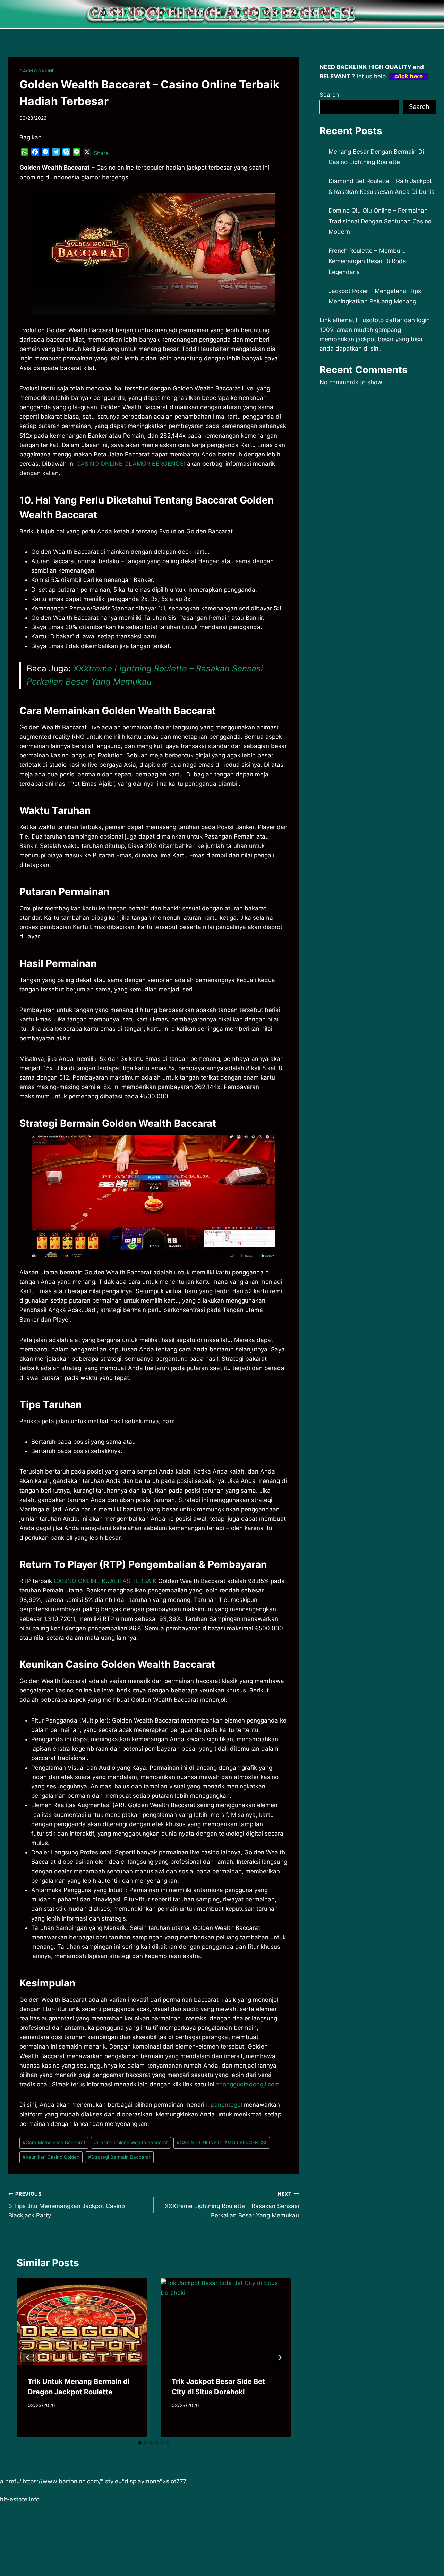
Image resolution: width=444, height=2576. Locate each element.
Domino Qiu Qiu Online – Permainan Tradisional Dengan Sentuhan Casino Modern (380, 221)
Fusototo (372, 320)
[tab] (140, 2443)
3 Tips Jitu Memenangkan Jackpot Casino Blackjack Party (67, 2205)
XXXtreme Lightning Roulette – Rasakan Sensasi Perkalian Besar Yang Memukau (232, 2205)
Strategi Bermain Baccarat (119, 2157)
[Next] (280, 2358)
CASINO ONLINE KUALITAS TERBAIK (105, 1581)
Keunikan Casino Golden (51, 2157)
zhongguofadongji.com (248, 2084)
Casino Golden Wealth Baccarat (131, 2143)
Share (101, 153)
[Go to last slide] (28, 2358)
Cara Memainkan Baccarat (54, 2143)
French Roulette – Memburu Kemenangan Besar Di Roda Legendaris (367, 261)
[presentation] (82, 2322)
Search (329, 95)
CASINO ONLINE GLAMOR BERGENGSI (131, 464)
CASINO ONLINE (37, 71)
